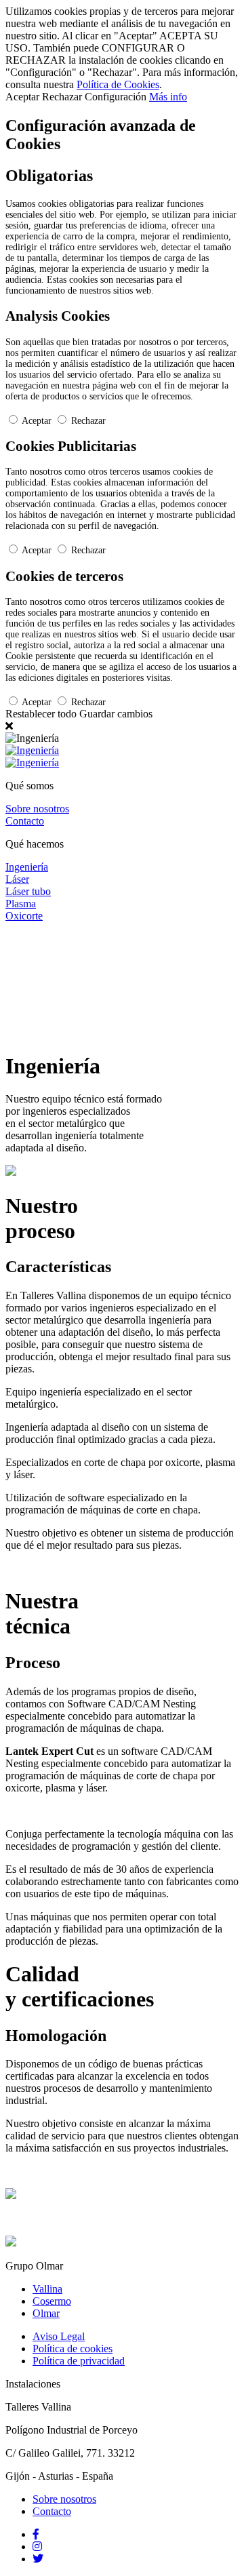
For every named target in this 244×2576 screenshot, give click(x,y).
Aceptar (37, 421)
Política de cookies (73, 2349)
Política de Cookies (118, 84)
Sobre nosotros (64, 2499)
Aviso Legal (59, 2336)
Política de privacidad (79, 2361)
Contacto (52, 2511)
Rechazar (88, 421)
